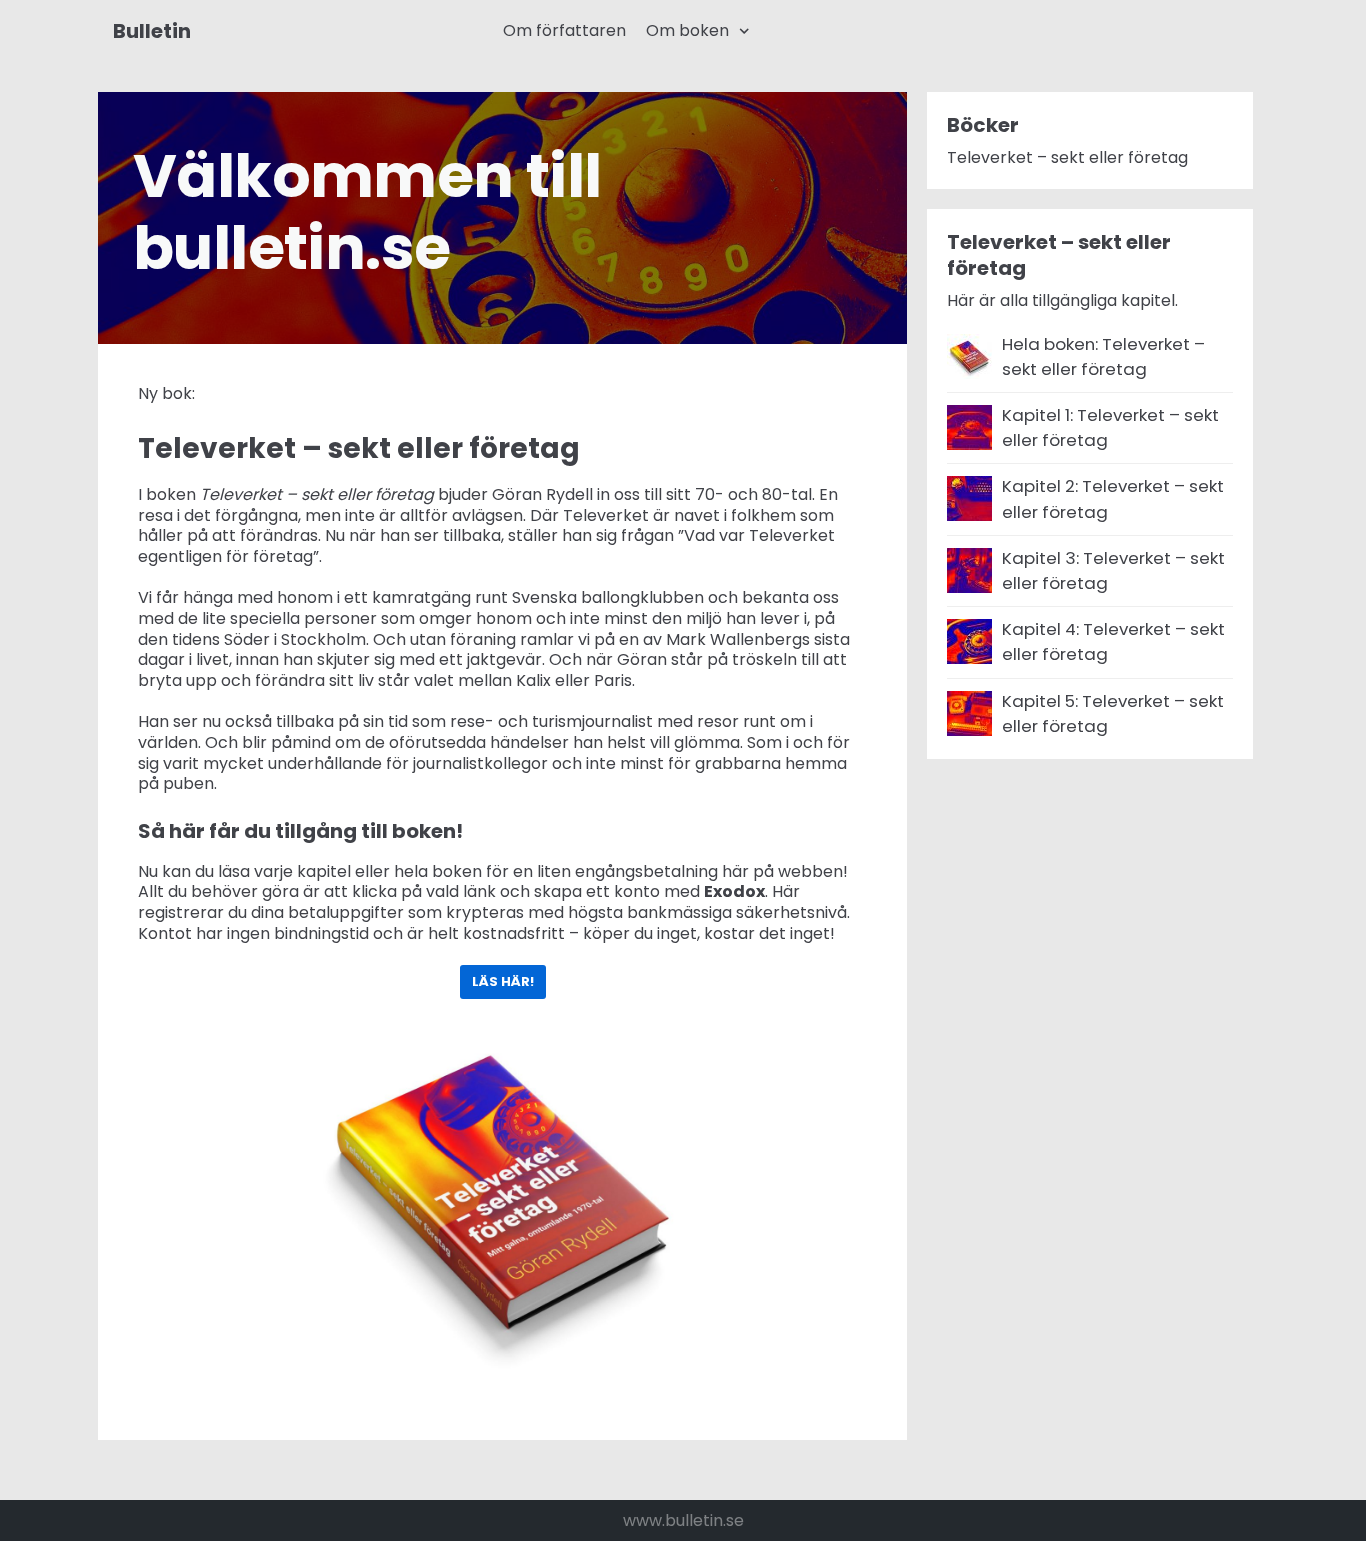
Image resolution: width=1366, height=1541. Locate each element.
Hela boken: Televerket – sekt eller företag (1103, 356)
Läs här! (503, 981)
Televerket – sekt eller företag (1067, 157)
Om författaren (564, 30)
